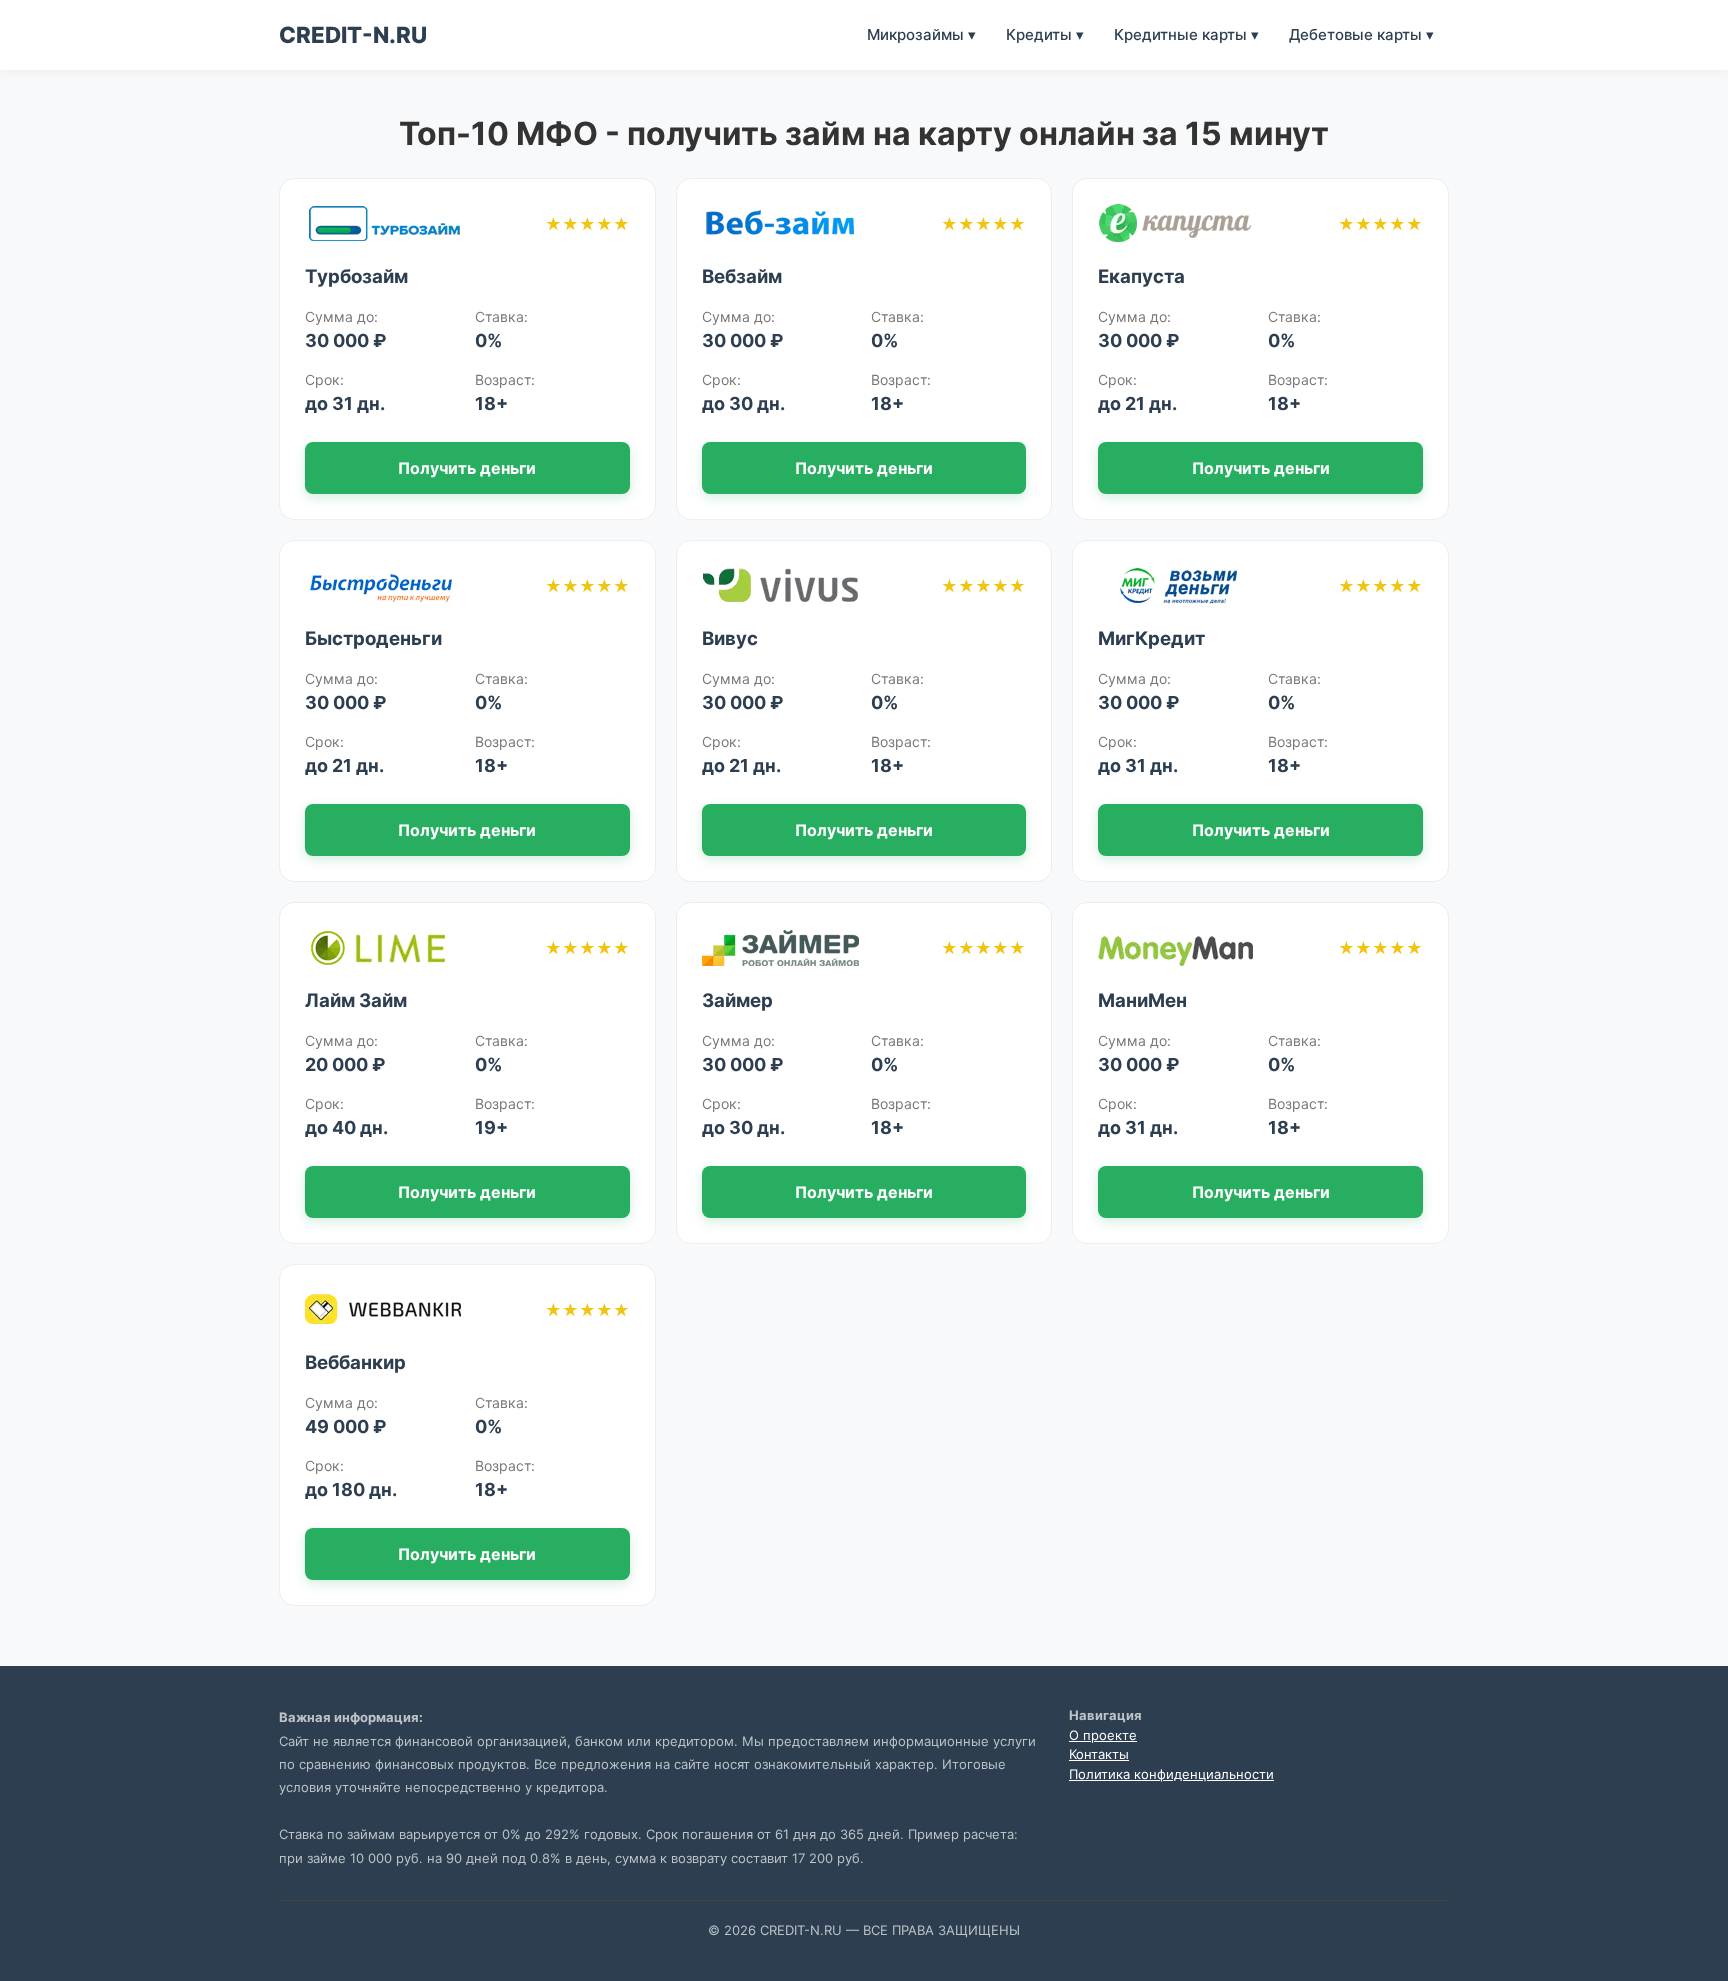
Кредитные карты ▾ (1186, 34)
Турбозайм (356, 276)
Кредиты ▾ (1045, 34)
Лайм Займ (356, 1000)
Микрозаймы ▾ (921, 34)
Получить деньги (467, 468)
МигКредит (1151, 638)
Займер (737, 1000)
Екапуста (1141, 276)
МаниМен (1142, 1000)
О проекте (1103, 1735)
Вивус (730, 638)
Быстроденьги (373, 638)
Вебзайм (742, 276)
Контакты (1099, 1754)
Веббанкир (355, 1362)
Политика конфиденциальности (1171, 1774)
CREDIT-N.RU (353, 34)
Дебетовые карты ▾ (1361, 34)
